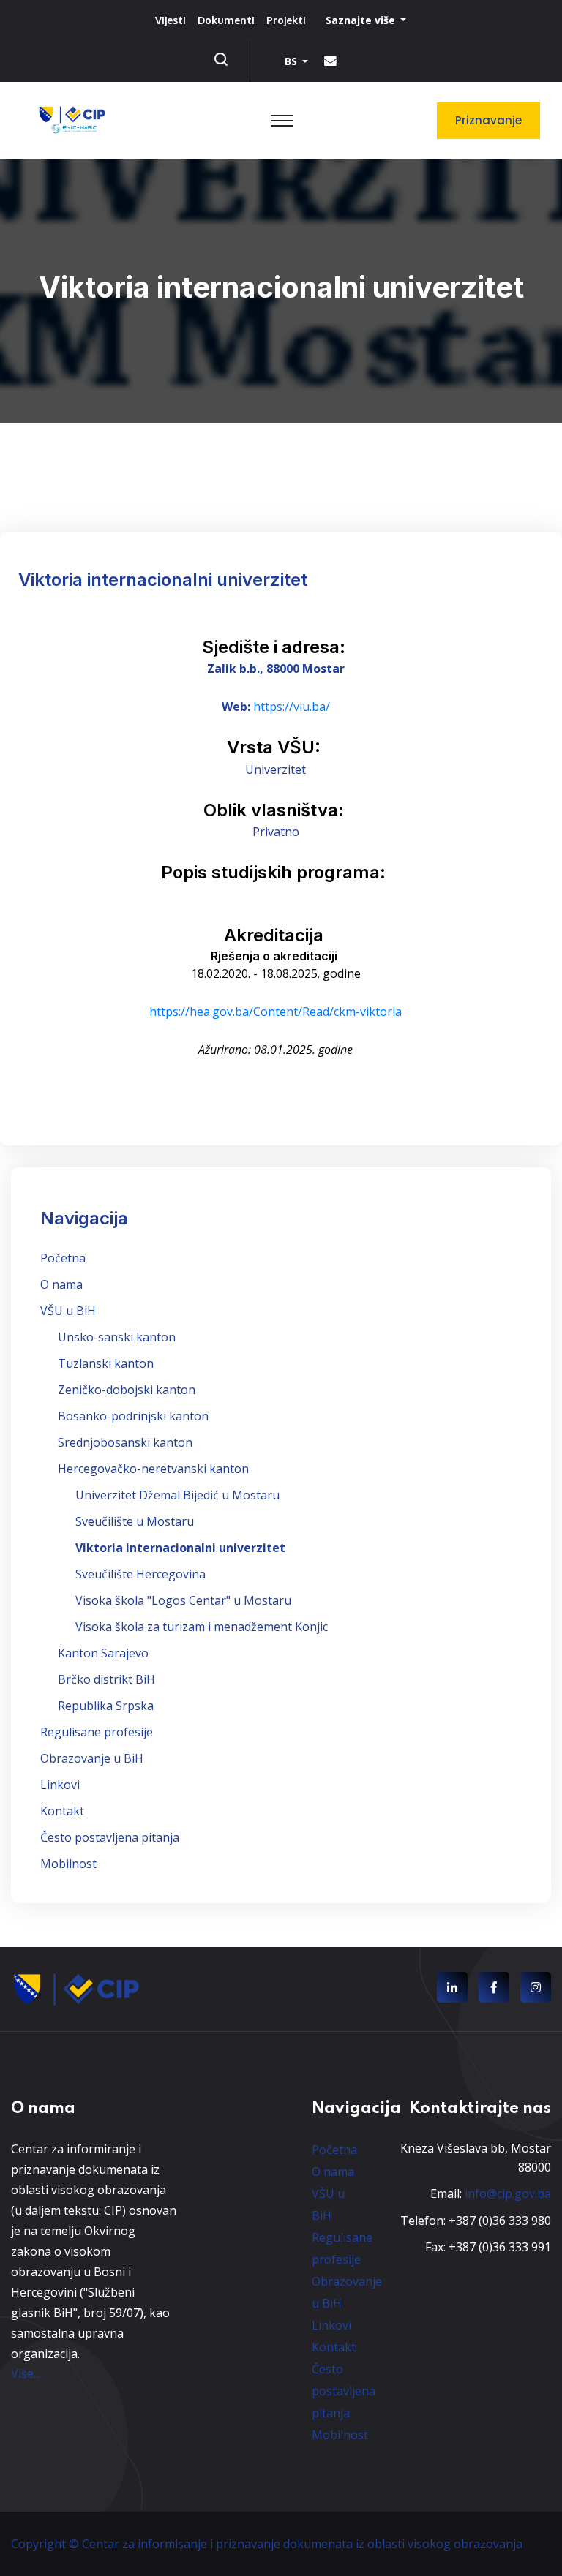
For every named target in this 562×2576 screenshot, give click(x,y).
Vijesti (171, 20)
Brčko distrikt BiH (106, 1679)
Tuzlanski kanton (106, 1363)
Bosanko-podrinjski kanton (133, 1416)
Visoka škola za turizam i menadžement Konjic (202, 1627)
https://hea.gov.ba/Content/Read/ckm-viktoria (276, 1012)
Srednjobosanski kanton (125, 1442)
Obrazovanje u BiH (92, 1758)
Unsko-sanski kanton (117, 1337)
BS (292, 61)
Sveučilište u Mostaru (135, 1521)
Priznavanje (488, 120)
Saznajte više (362, 20)
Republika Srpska (106, 1706)
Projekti (286, 20)
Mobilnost (68, 1864)
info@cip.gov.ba (508, 2193)
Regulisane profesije (97, 1732)
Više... (26, 2373)
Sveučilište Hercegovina (140, 1574)
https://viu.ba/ (292, 707)
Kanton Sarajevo (103, 1653)
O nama (61, 1284)
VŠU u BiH (68, 1311)
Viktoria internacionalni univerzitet (180, 1548)
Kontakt (62, 1811)
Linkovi (60, 1785)
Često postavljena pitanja (110, 1837)
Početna (63, 1258)
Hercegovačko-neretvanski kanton (153, 1469)
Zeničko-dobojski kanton (127, 1390)
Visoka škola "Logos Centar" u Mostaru (183, 1600)
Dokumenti (226, 20)
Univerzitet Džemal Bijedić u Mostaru (177, 1495)
